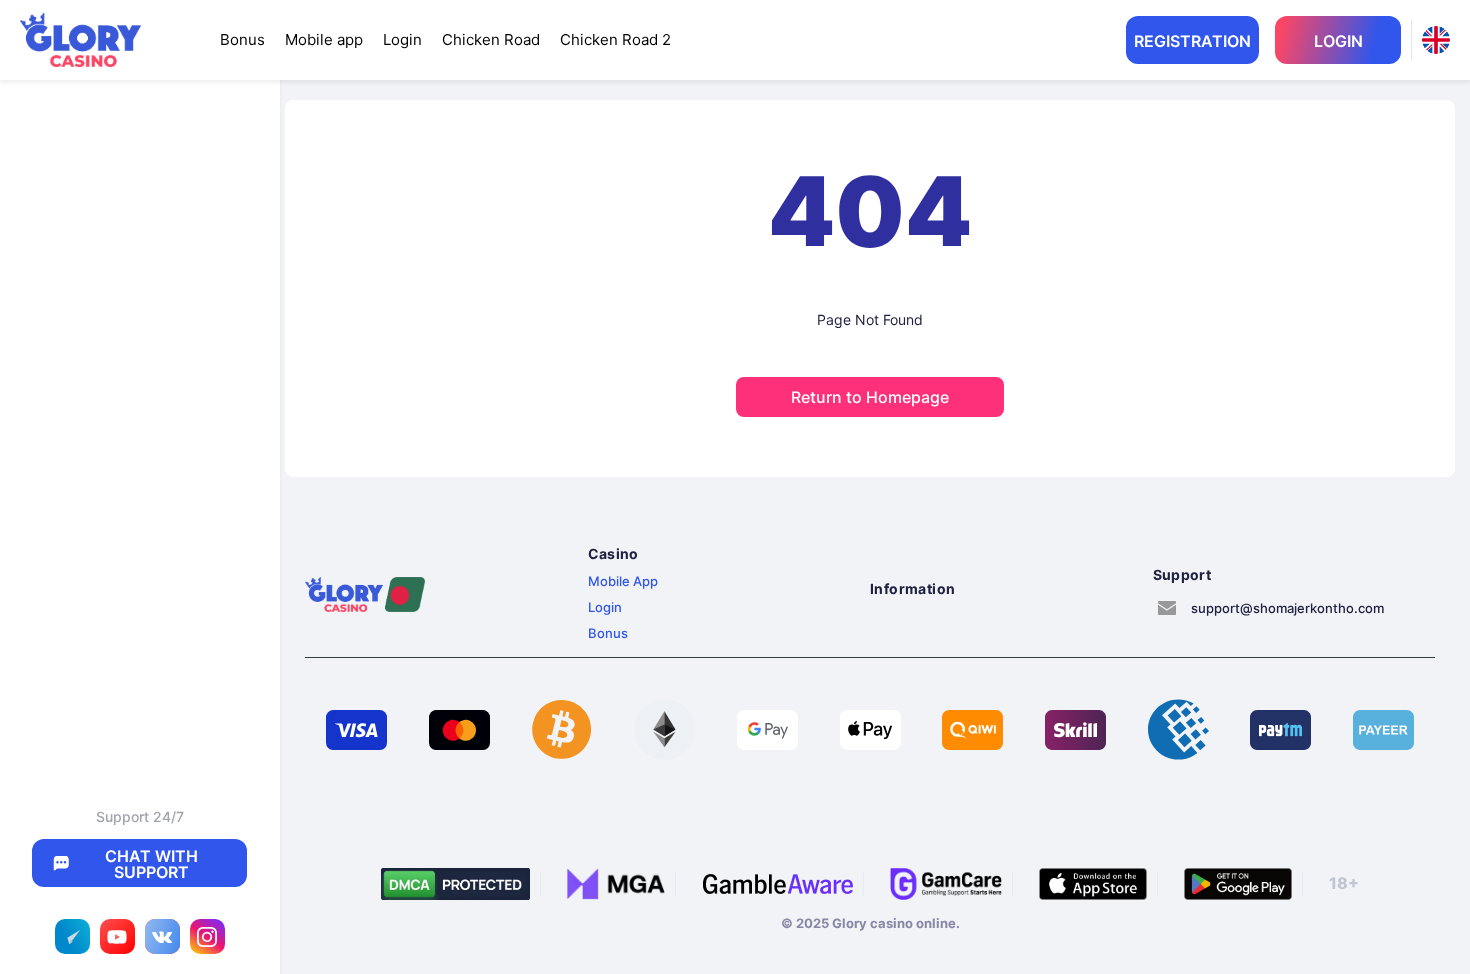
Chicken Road (491, 39)
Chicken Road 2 (615, 39)
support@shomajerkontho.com (1287, 608)
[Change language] (1436, 40)
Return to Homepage (870, 397)
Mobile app (324, 39)
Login (402, 39)
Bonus (242, 39)
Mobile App (623, 581)
